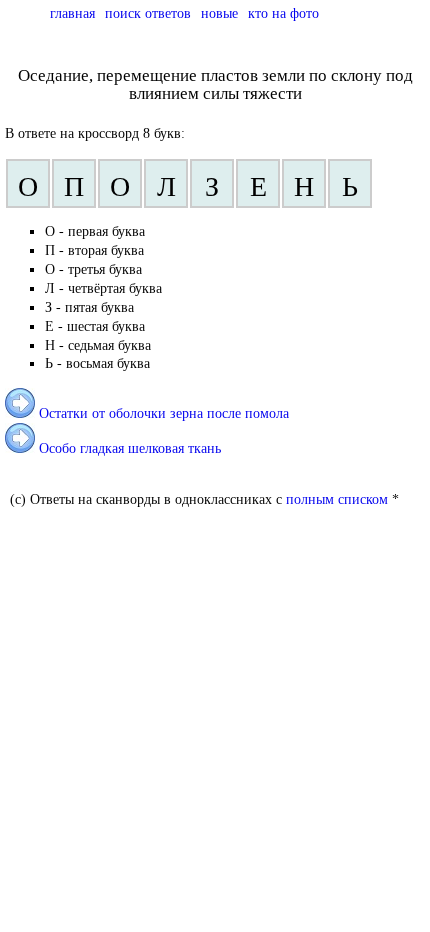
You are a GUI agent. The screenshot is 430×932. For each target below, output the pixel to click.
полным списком (337, 499)
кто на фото (283, 13)
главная (72, 13)
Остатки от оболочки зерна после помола (164, 413)
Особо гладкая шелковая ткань (130, 448)
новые (219, 13)
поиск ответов (148, 13)
